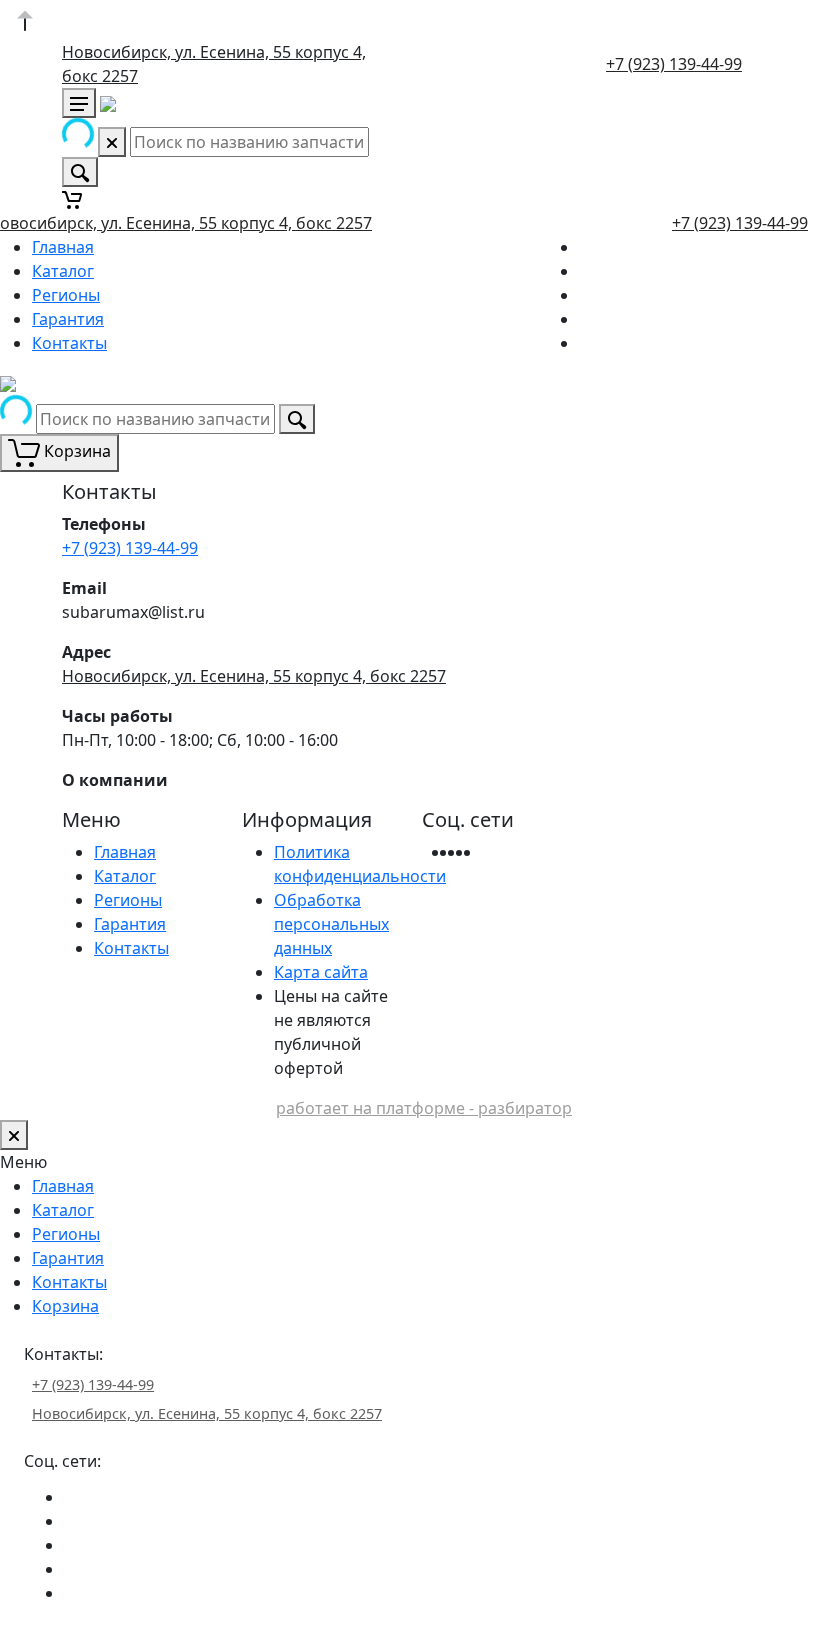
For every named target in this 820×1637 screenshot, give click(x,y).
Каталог (63, 271)
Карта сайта (321, 972)
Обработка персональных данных (331, 924)
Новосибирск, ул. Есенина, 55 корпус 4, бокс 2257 (254, 676)
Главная (63, 247)
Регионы (66, 295)
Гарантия (68, 319)
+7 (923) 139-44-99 (674, 64)
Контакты (69, 343)
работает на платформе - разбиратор (424, 1108)
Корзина (65, 1306)
